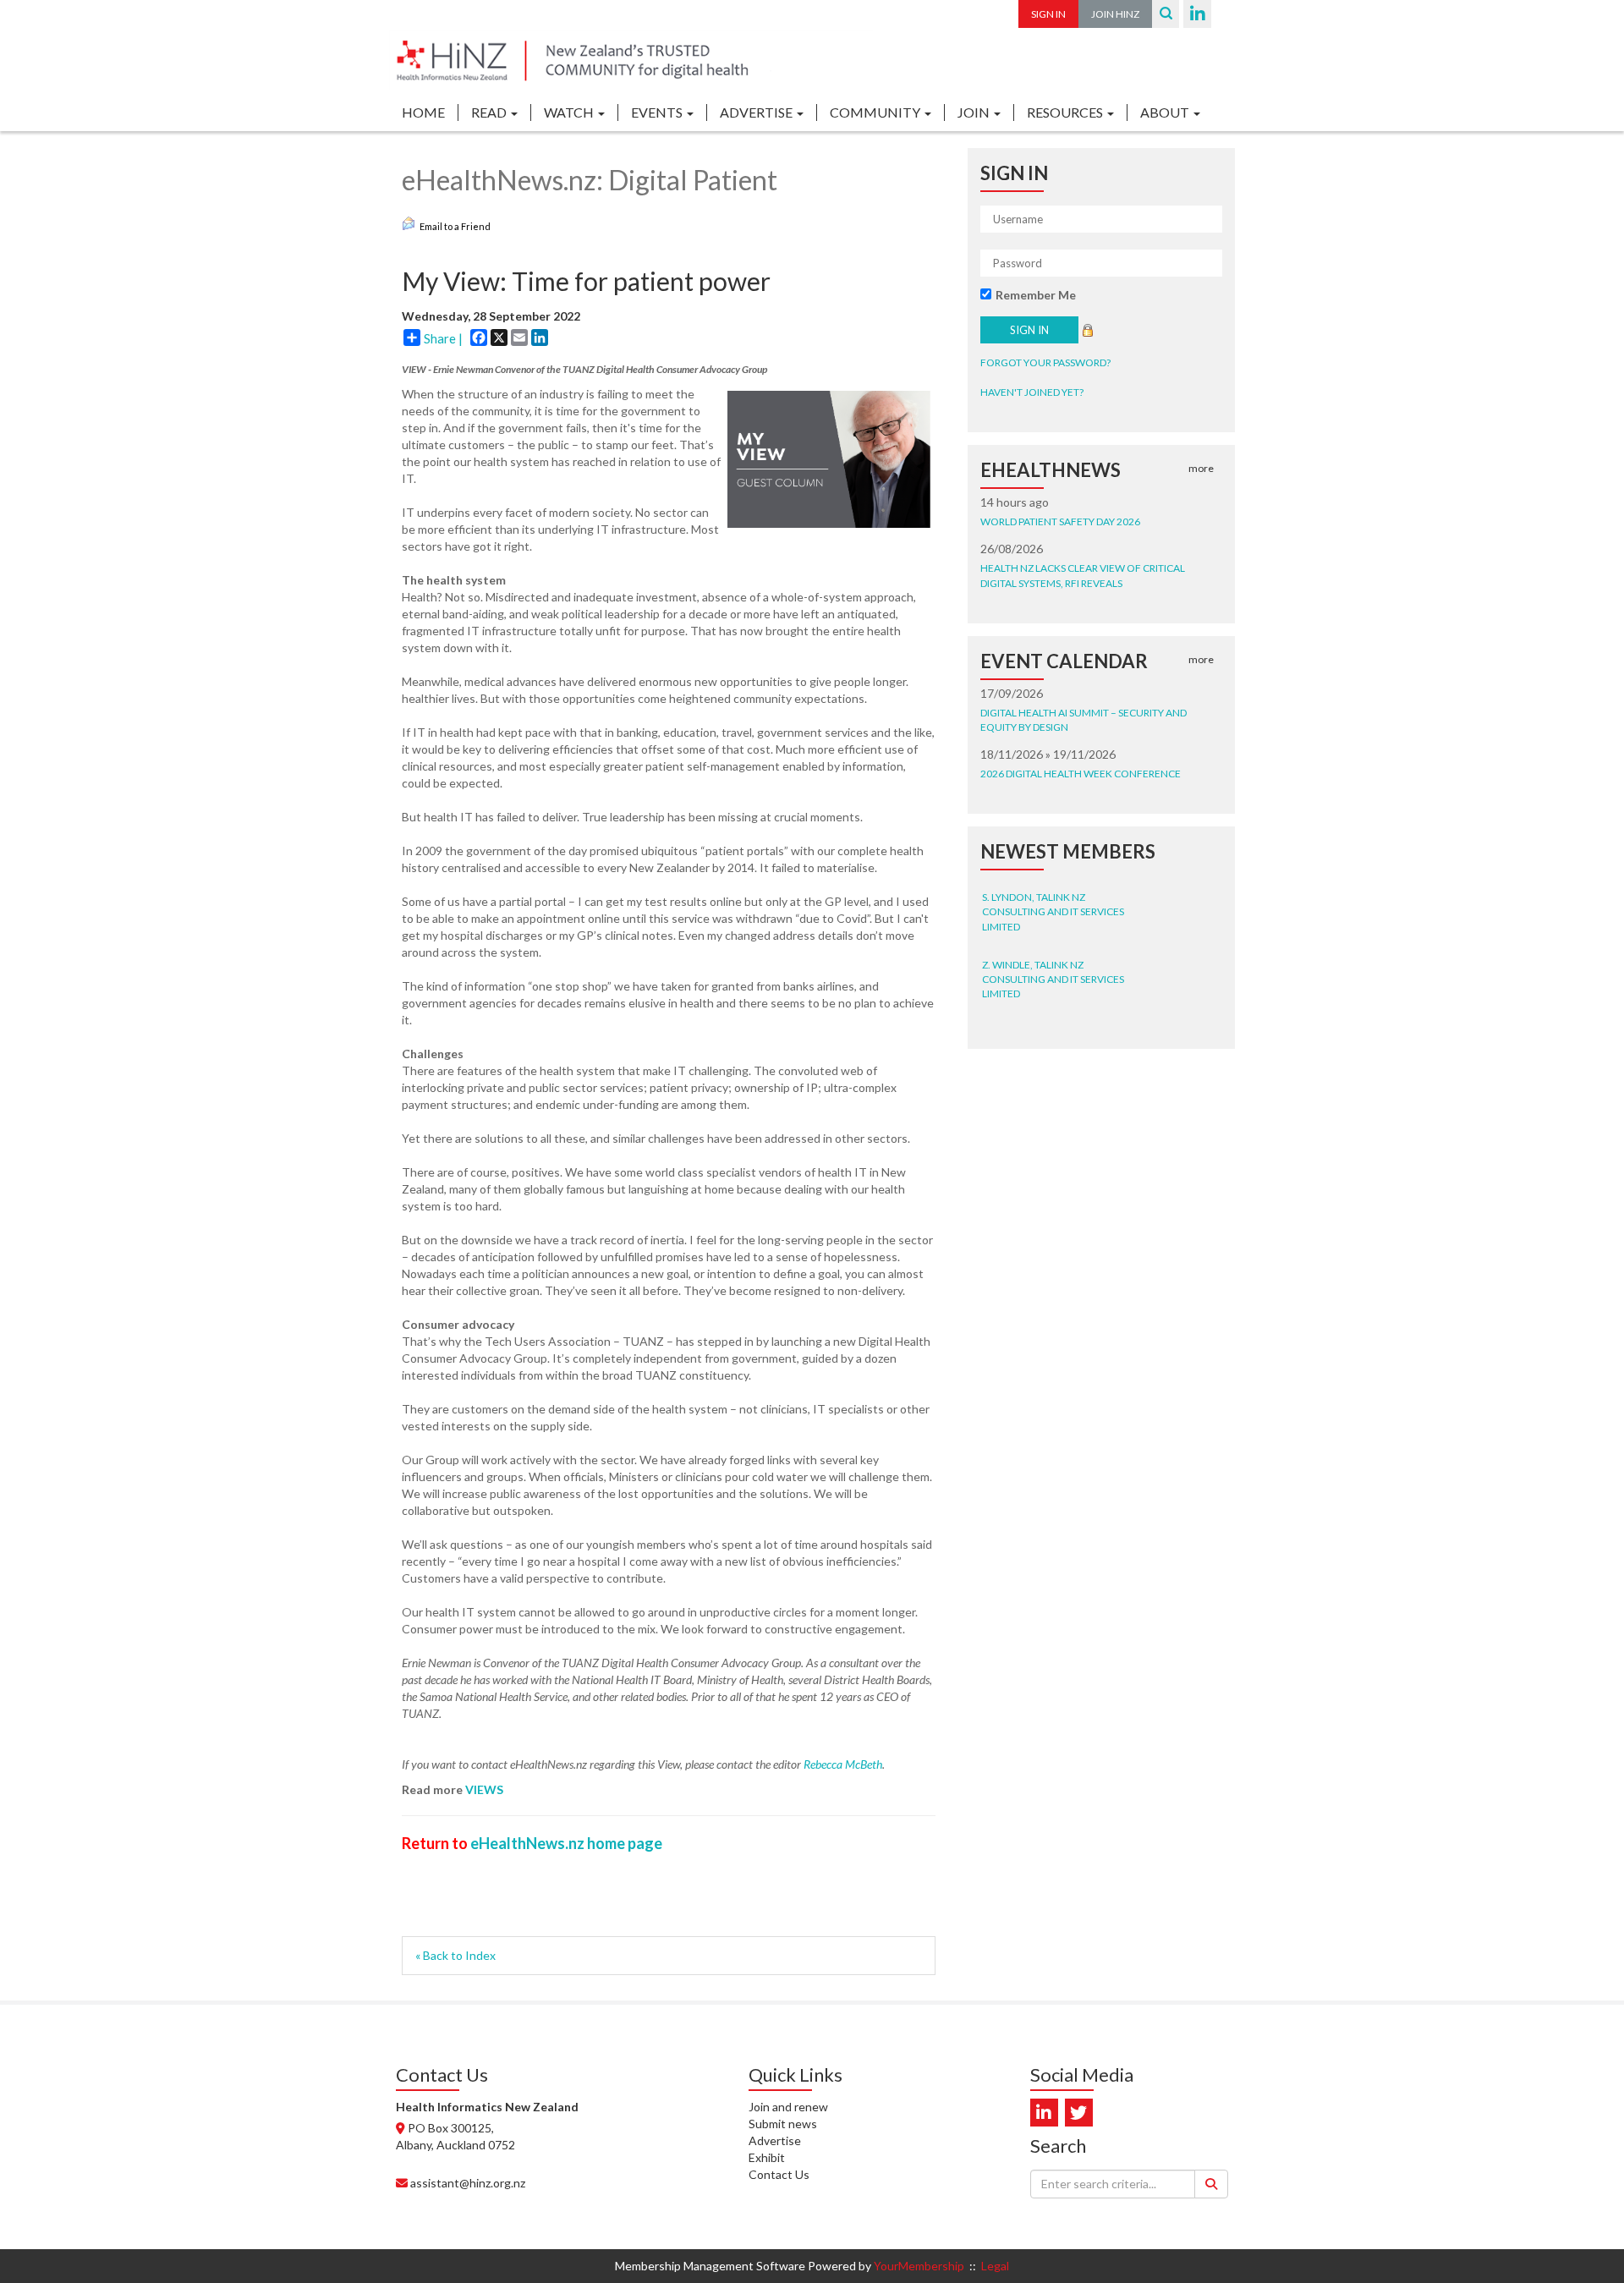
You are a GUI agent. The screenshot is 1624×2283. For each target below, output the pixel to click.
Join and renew (788, 2107)
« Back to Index (455, 1955)
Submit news (783, 2124)
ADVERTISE (757, 112)
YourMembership (919, 2266)
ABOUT (1166, 112)
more (1201, 468)
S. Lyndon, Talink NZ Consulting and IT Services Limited (1053, 893)
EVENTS (658, 112)
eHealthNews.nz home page (566, 1843)
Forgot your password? (1045, 362)
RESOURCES (1066, 112)
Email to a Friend (455, 226)
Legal (995, 2266)
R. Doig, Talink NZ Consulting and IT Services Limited (1053, 1027)
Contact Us (779, 2174)
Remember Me (1036, 295)
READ (490, 112)
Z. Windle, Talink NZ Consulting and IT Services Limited (1053, 960)
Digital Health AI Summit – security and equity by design (1084, 720)
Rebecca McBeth (843, 1764)
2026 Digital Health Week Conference (1081, 774)
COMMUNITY (876, 112)
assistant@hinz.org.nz (468, 2183)
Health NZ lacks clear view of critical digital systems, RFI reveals (1083, 575)
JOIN (975, 112)
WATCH (570, 112)
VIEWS (484, 1789)
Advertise (775, 2140)
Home (423, 112)
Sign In (1048, 14)
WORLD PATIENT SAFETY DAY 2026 (1060, 521)
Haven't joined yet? (1032, 392)
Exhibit (767, 2157)
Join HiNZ (1115, 14)
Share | (443, 338)
